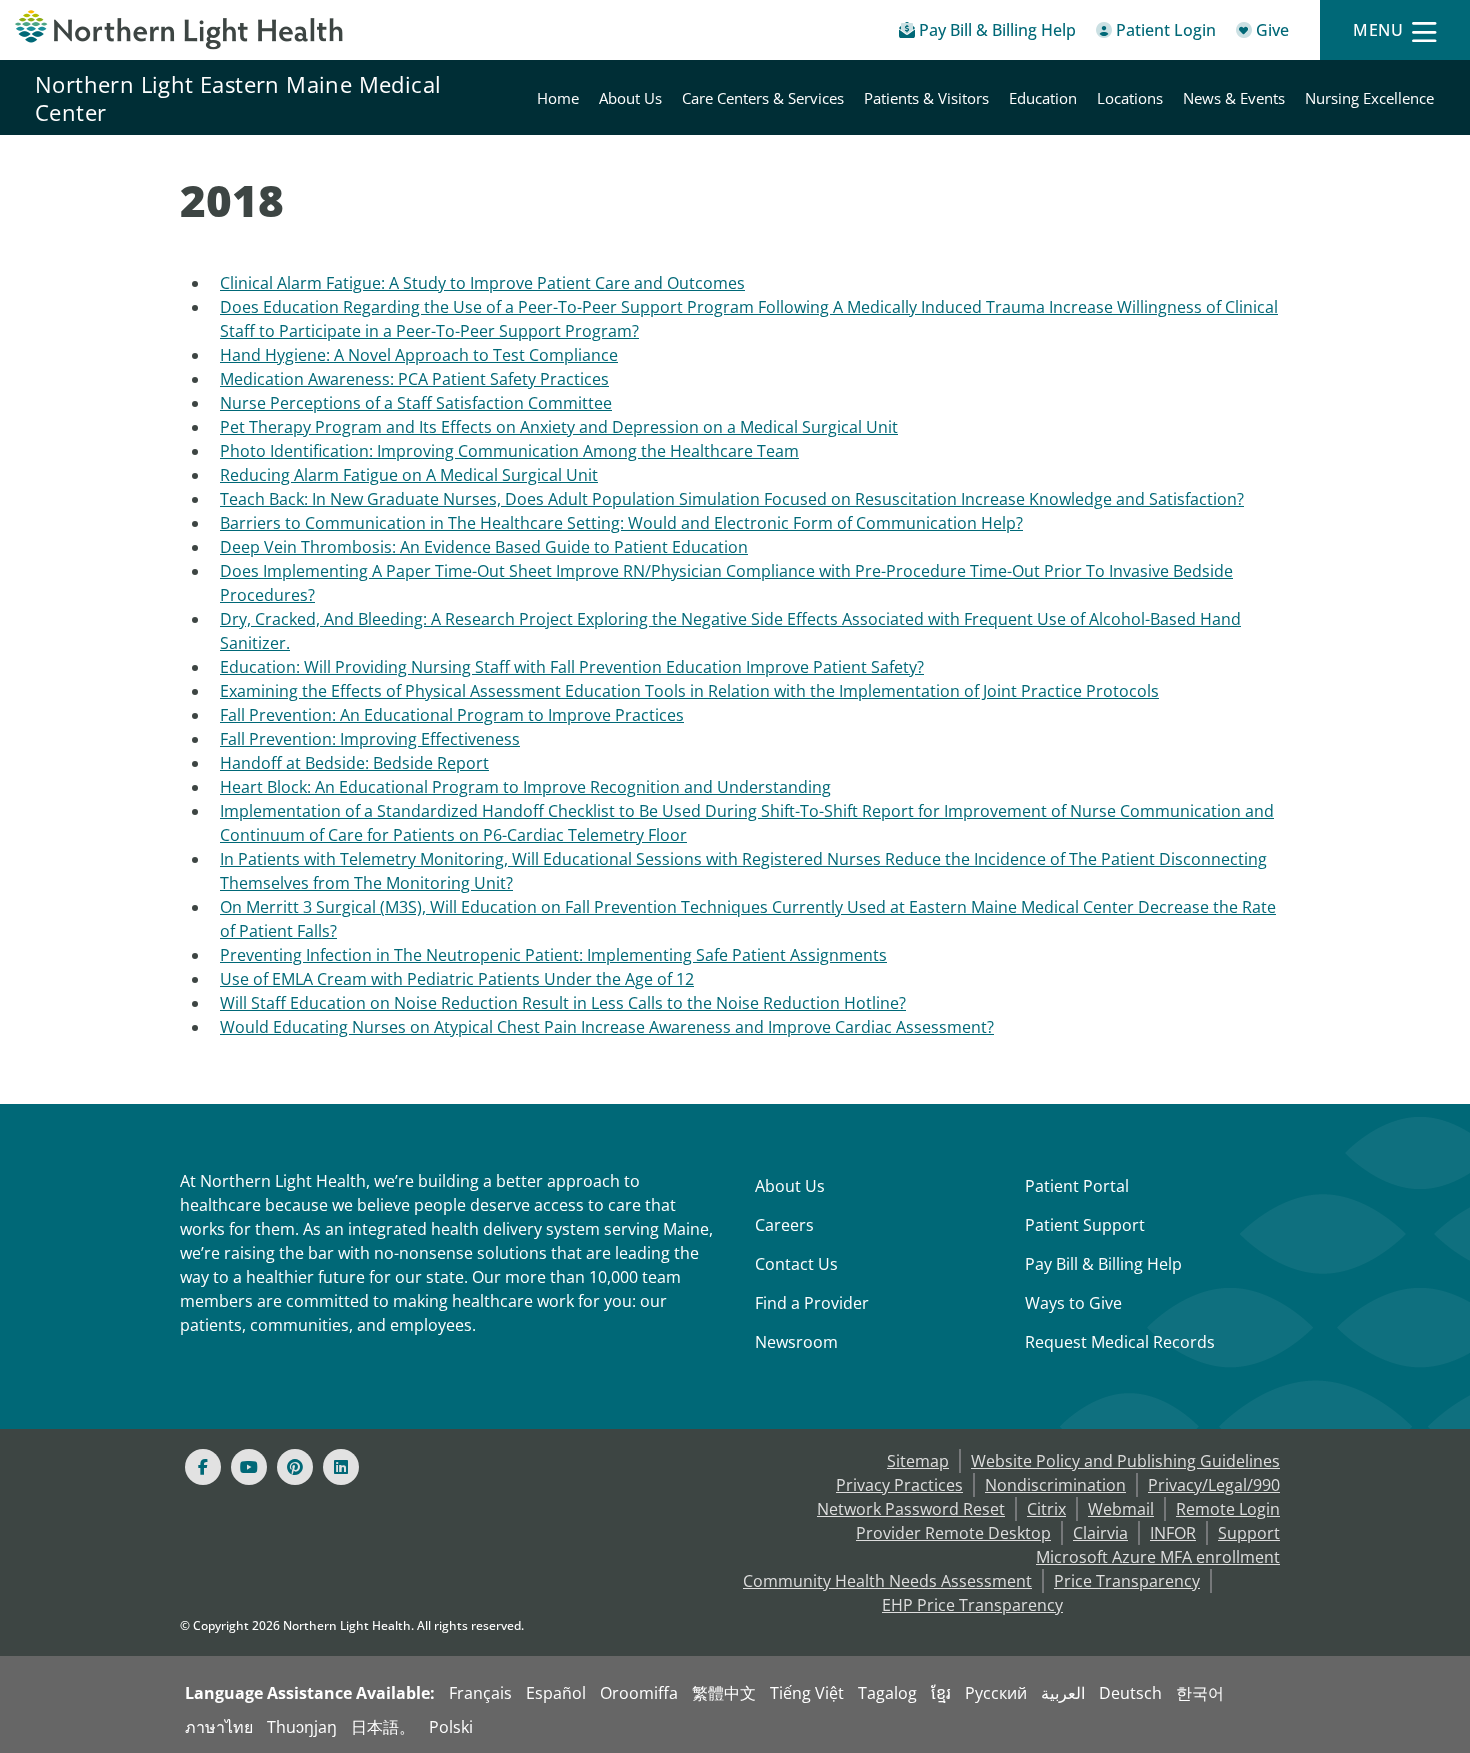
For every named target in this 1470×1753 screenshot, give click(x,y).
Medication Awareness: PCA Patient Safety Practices (414, 379)
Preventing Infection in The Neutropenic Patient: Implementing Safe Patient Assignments (553, 955)
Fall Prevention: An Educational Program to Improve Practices (452, 715)
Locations (1130, 98)
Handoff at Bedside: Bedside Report (354, 763)
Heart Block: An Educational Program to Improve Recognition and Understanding (525, 787)
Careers (784, 1225)
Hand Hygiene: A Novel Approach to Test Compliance (419, 355)
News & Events (1234, 98)
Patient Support (1085, 1225)
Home (558, 98)
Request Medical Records (1120, 1342)
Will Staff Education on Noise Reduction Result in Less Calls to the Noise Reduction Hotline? (563, 1003)
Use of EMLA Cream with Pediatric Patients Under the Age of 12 (457, 979)
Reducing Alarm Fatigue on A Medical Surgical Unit (409, 475)
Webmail (1121, 1509)
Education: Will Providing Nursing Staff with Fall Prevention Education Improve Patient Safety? (572, 667)
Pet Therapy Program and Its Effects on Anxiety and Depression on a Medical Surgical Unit (559, 427)
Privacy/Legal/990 (1214, 1485)
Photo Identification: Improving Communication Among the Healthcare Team (509, 451)
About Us (630, 98)
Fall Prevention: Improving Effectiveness (370, 739)
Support (1249, 1533)
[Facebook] (203, 1467)
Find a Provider (812, 1303)
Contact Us (796, 1264)
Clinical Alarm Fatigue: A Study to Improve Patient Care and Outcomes (482, 283)
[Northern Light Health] (184, 30)
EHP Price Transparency (972, 1605)
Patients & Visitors (926, 98)
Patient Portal (1077, 1186)
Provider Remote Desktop (953, 1533)
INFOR (1173, 1533)
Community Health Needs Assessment (887, 1581)
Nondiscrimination (1055, 1485)
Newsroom (796, 1342)
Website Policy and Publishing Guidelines (1125, 1461)
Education (1043, 98)
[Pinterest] (295, 1467)
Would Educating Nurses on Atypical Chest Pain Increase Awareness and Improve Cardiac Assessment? (607, 1027)
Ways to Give (1073, 1303)
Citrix (1046, 1509)
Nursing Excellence (1369, 98)
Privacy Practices (899, 1485)
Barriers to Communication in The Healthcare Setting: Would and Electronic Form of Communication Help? (621, 523)
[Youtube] (249, 1467)
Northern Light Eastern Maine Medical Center (238, 98)
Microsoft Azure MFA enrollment (1158, 1557)
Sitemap (918, 1461)
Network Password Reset (911, 1509)
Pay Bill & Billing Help (1103, 1264)
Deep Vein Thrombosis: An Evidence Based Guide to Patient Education (484, 547)
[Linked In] (341, 1467)
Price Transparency (1127, 1581)
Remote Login (1228, 1509)
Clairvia (1100, 1533)
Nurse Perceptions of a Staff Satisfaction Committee (416, 403)
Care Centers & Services (763, 98)
